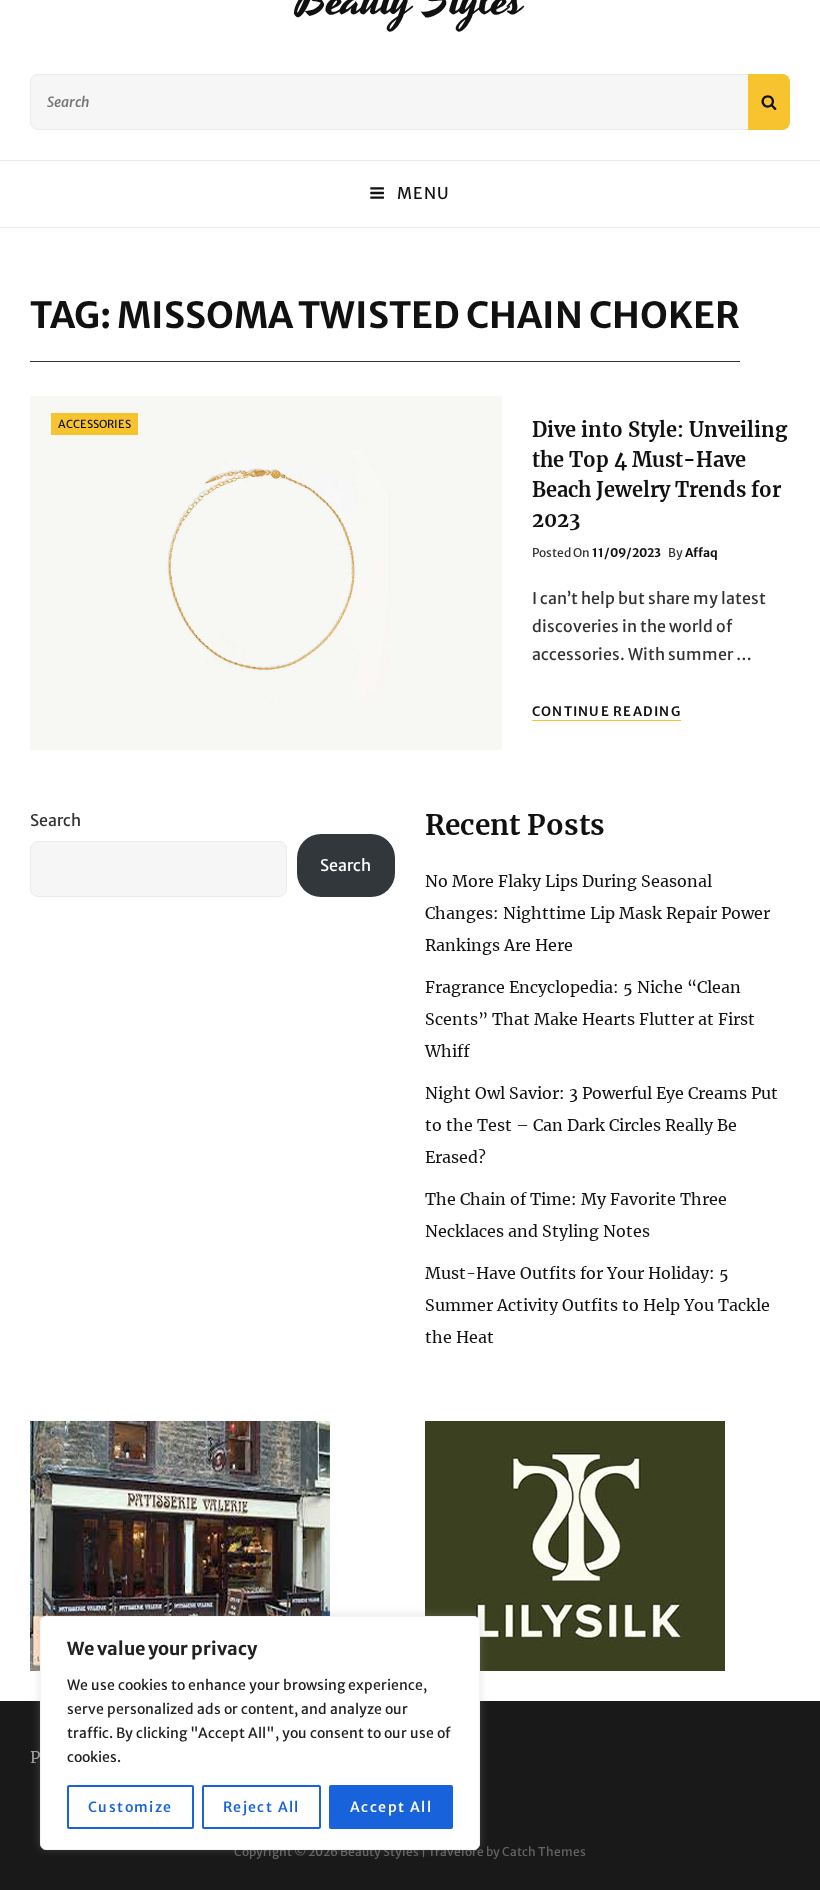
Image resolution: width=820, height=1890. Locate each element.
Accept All (391, 1807)
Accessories (94, 424)
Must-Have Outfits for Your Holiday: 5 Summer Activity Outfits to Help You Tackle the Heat (597, 1305)
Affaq (701, 552)
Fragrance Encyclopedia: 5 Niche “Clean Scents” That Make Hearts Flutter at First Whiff (590, 1019)
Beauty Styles (379, 1851)
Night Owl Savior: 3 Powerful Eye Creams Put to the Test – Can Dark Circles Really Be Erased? (601, 1125)
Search (55, 820)
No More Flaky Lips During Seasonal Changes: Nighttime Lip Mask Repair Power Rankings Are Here (597, 913)
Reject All (261, 1807)
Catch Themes (544, 1851)
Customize (130, 1807)
